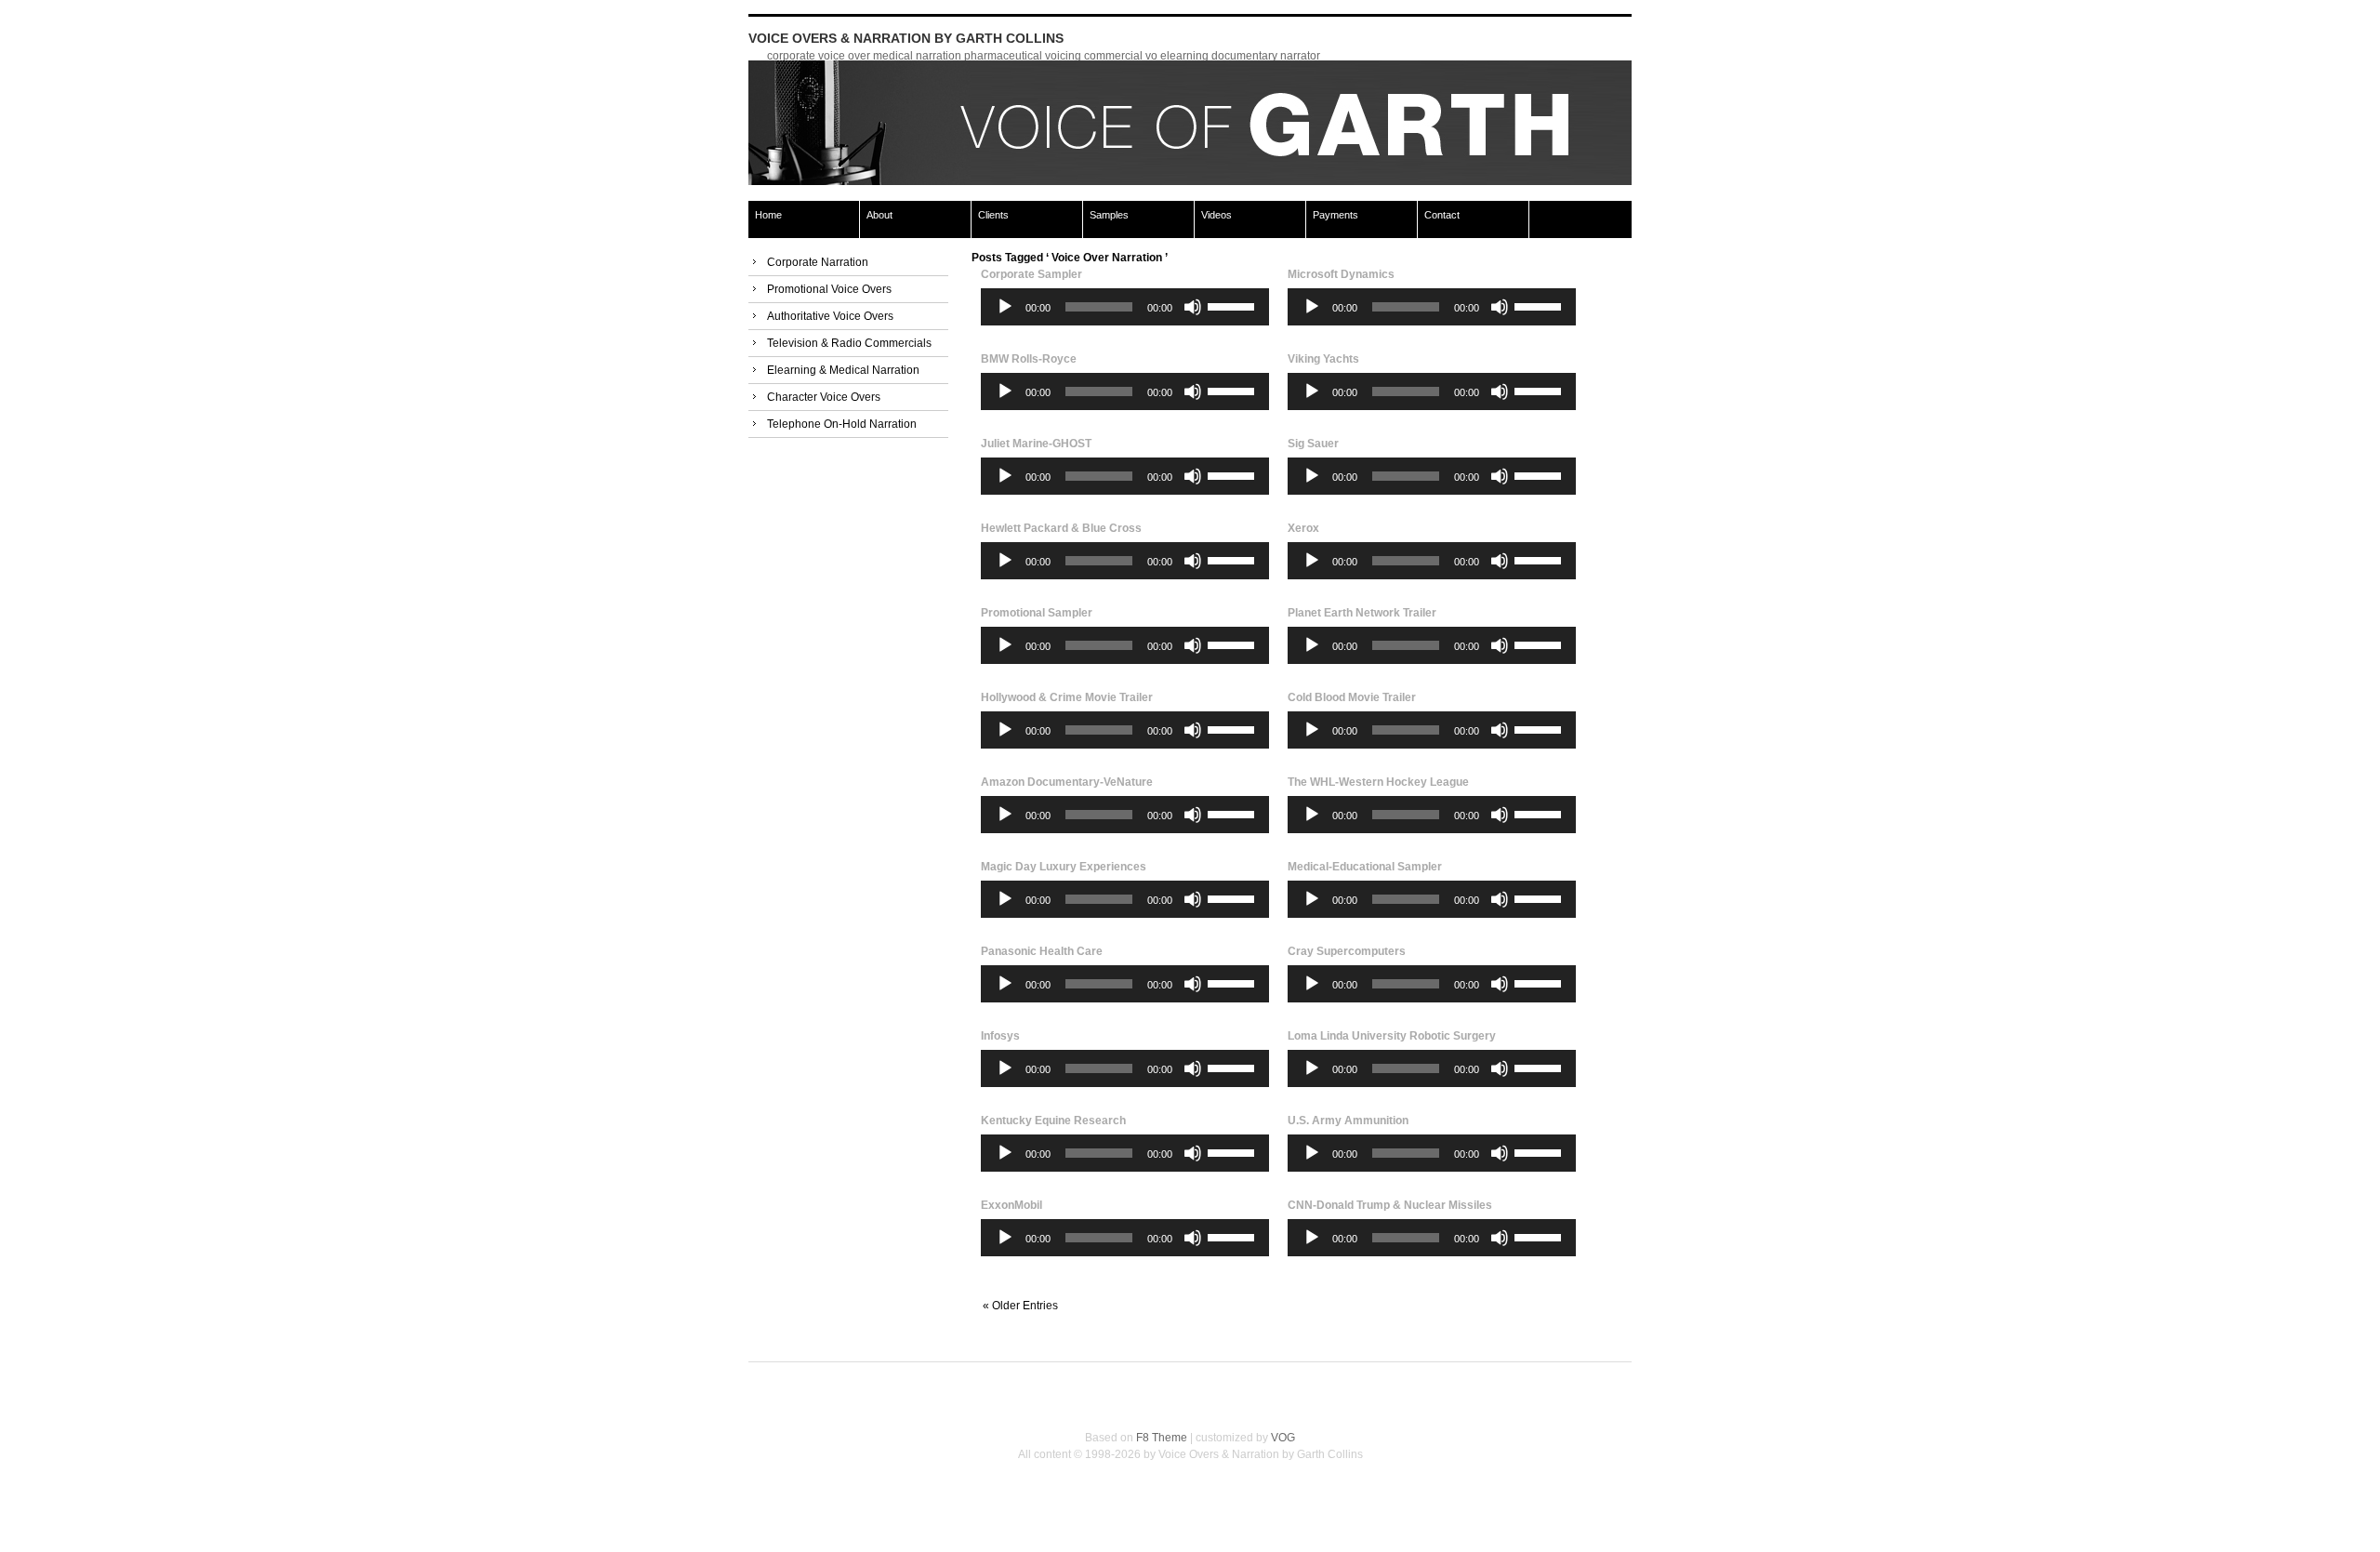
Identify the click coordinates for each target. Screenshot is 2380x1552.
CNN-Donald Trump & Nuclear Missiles (1390, 1205)
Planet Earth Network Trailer (1362, 613)
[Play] (1005, 307)
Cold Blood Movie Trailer (1352, 697)
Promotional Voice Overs (829, 289)
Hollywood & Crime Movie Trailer (1067, 697)
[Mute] (1193, 307)
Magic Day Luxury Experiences (1064, 867)
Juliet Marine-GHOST (1036, 444)
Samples (1109, 215)
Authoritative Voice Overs (830, 316)
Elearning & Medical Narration (843, 370)
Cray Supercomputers (1347, 951)
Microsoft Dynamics (1341, 274)
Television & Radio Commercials (849, 343)
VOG (1283, 1438)
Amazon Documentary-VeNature (1067, 782)
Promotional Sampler (1037, 613)
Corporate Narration (818, 262)
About (879, 215)
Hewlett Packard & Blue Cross (1061, 528)
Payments (1335, 215)
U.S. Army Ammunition (1348, 1121)
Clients (993, 215)
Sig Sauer (1313, 444)
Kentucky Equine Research (1053, 1121)
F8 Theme (1162, 1438)
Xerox (1303, 528)
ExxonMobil (1011, 1205)
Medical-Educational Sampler (1365, 867)
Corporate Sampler (1031, 274)
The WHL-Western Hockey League (1378, 782)
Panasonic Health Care (1042, 951)
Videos (1216, 215)
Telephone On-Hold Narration (842, 424)
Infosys (1000, 1036)
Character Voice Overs (824, 397)
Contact (1442, 215)
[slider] (1234, 305)
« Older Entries (1020, 1307)
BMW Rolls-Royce (1029, 359)
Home (768, 215)
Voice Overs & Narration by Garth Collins (906, 38)
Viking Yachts (1323, 359)
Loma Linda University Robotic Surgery (1392, 1036)
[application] (1125, 307)
